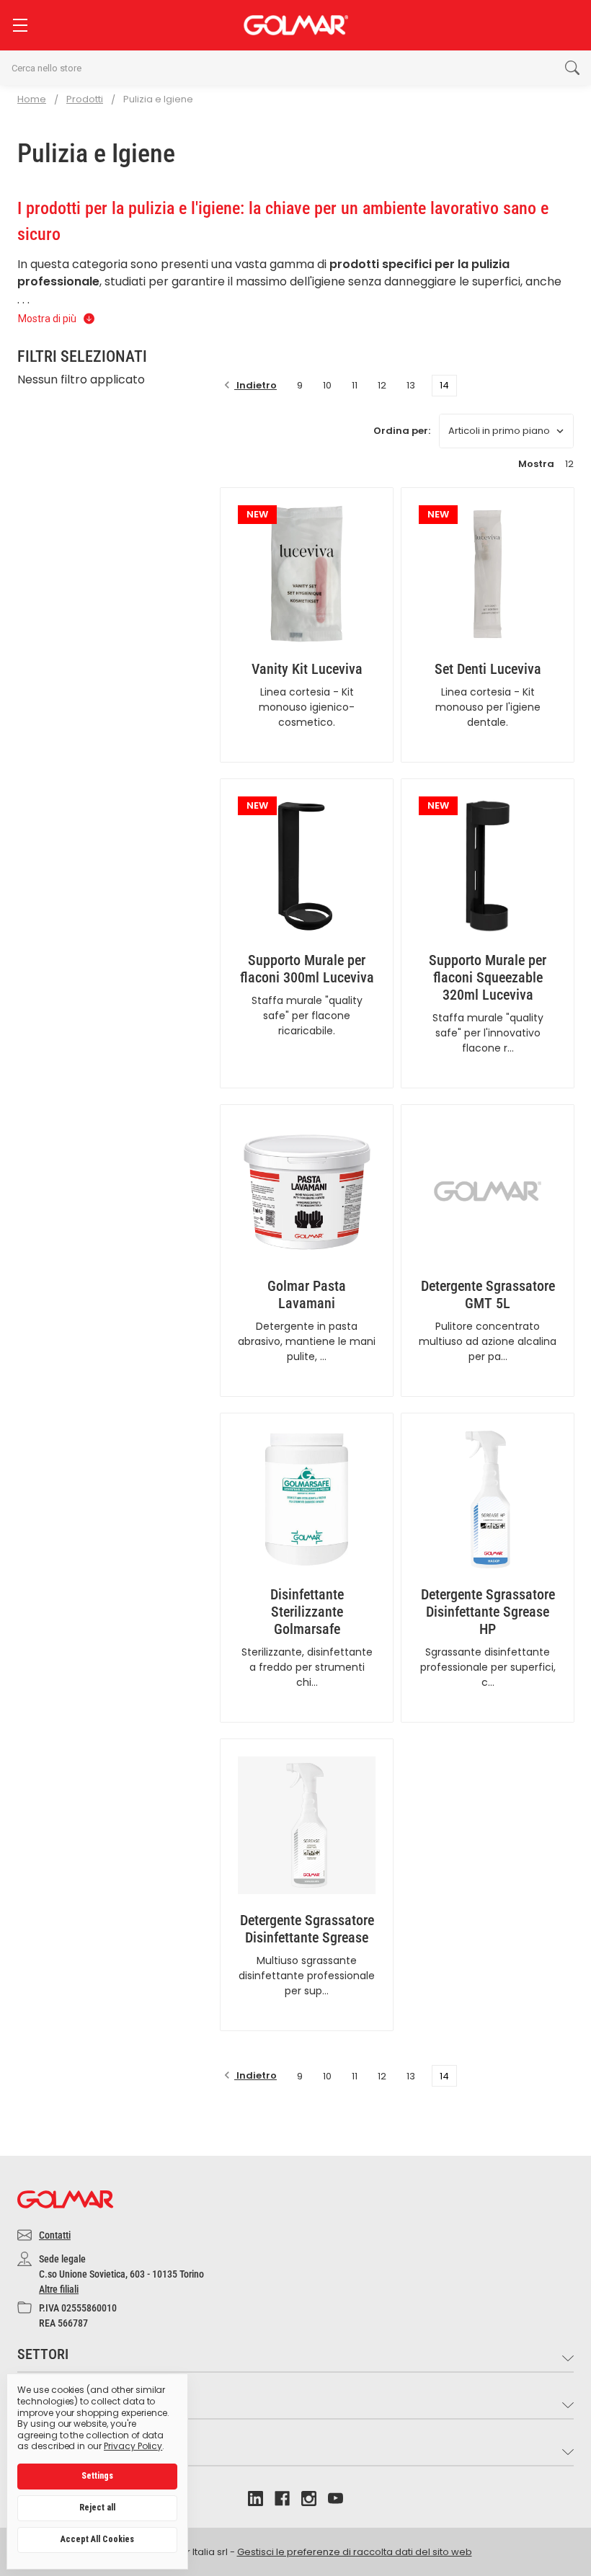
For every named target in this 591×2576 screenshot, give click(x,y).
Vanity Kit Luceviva (307, 669)
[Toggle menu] (20, 25)
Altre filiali (59, 2289)
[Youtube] (336, 2499)
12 (382, 385)
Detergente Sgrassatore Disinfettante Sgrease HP (488, 1612)
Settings (97, 2476)
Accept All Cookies (97, 2539)
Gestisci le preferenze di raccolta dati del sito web (355, 2552)
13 (411, 385)
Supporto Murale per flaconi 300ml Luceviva (307, 969)
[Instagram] (309, 2499)
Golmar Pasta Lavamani (307, 1294)
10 (327, 385)
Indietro (255, 385)
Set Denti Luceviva (488, 669)
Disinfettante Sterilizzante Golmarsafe (307, 1612)
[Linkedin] (255, 2499)
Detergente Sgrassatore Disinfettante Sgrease (307, 1929)
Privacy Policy (133, 2446)
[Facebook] (282, 2499)
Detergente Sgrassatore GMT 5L (488, 1294)
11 (355, 385)
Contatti (55, 2235)
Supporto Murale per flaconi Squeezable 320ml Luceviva (488, 977)
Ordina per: (402, 431)
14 (444, 385)
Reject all (97, 2508)
